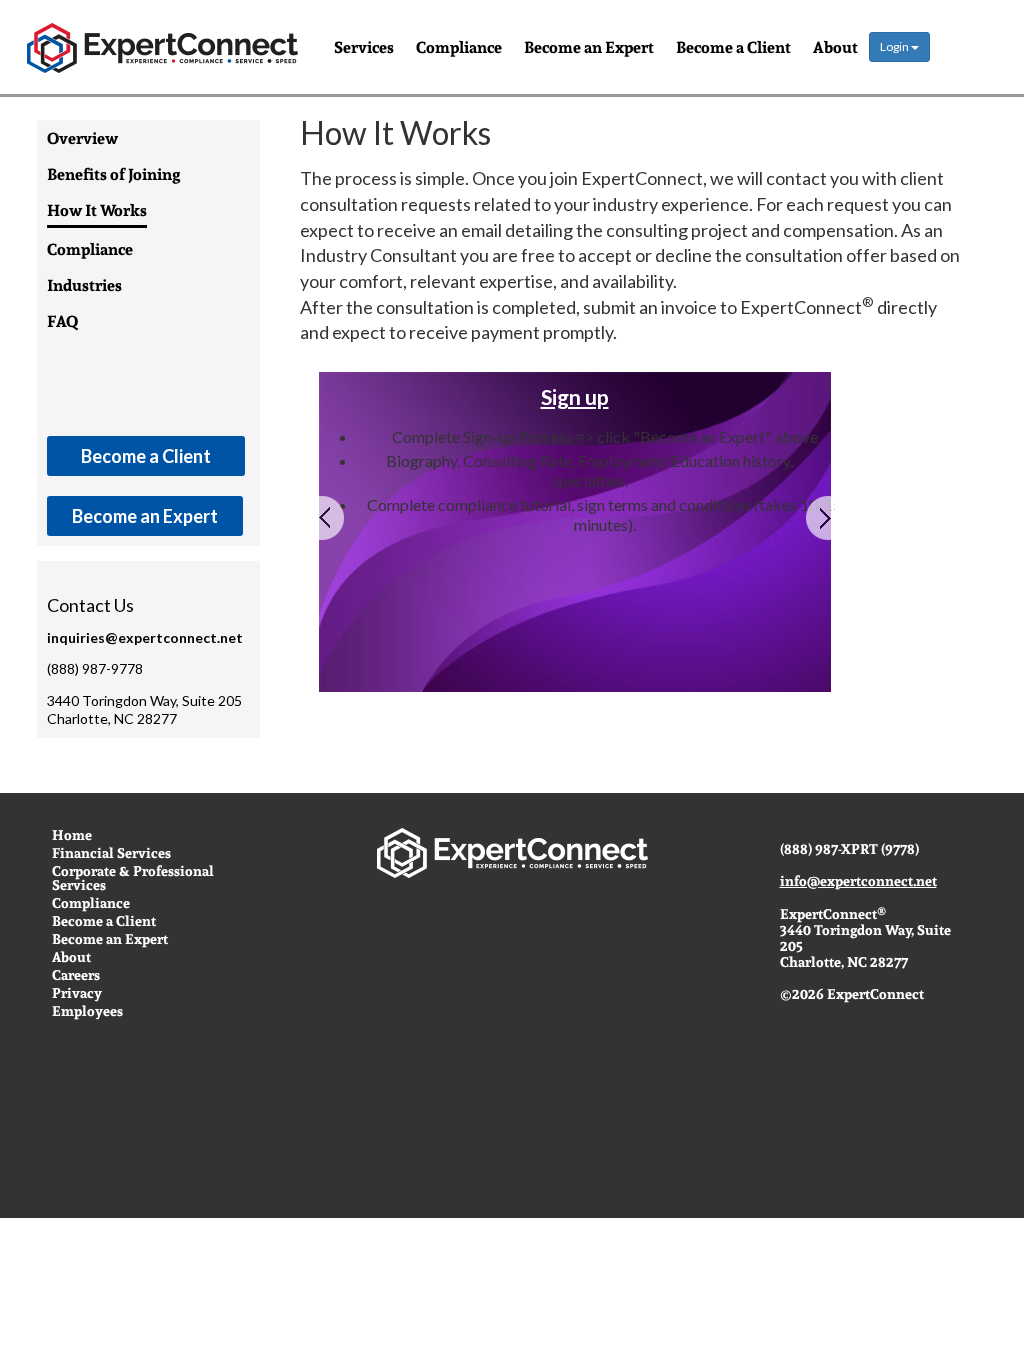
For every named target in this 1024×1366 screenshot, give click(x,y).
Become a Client (733, 46)
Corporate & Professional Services (133, 878)
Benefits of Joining (113, 175)
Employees (87, 1011)
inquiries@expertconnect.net (145, 638)
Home (72, 835)
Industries (84, 286)
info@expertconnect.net (858, 881)
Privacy (77, 993)
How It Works (97, 211)
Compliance (459, 46)
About (835, 46)
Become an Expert (589, 46)
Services (364, 46)
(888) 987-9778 (95, 669)
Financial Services (111, 853)
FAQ (62, 322)
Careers (76, 975)
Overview (82, 139)
